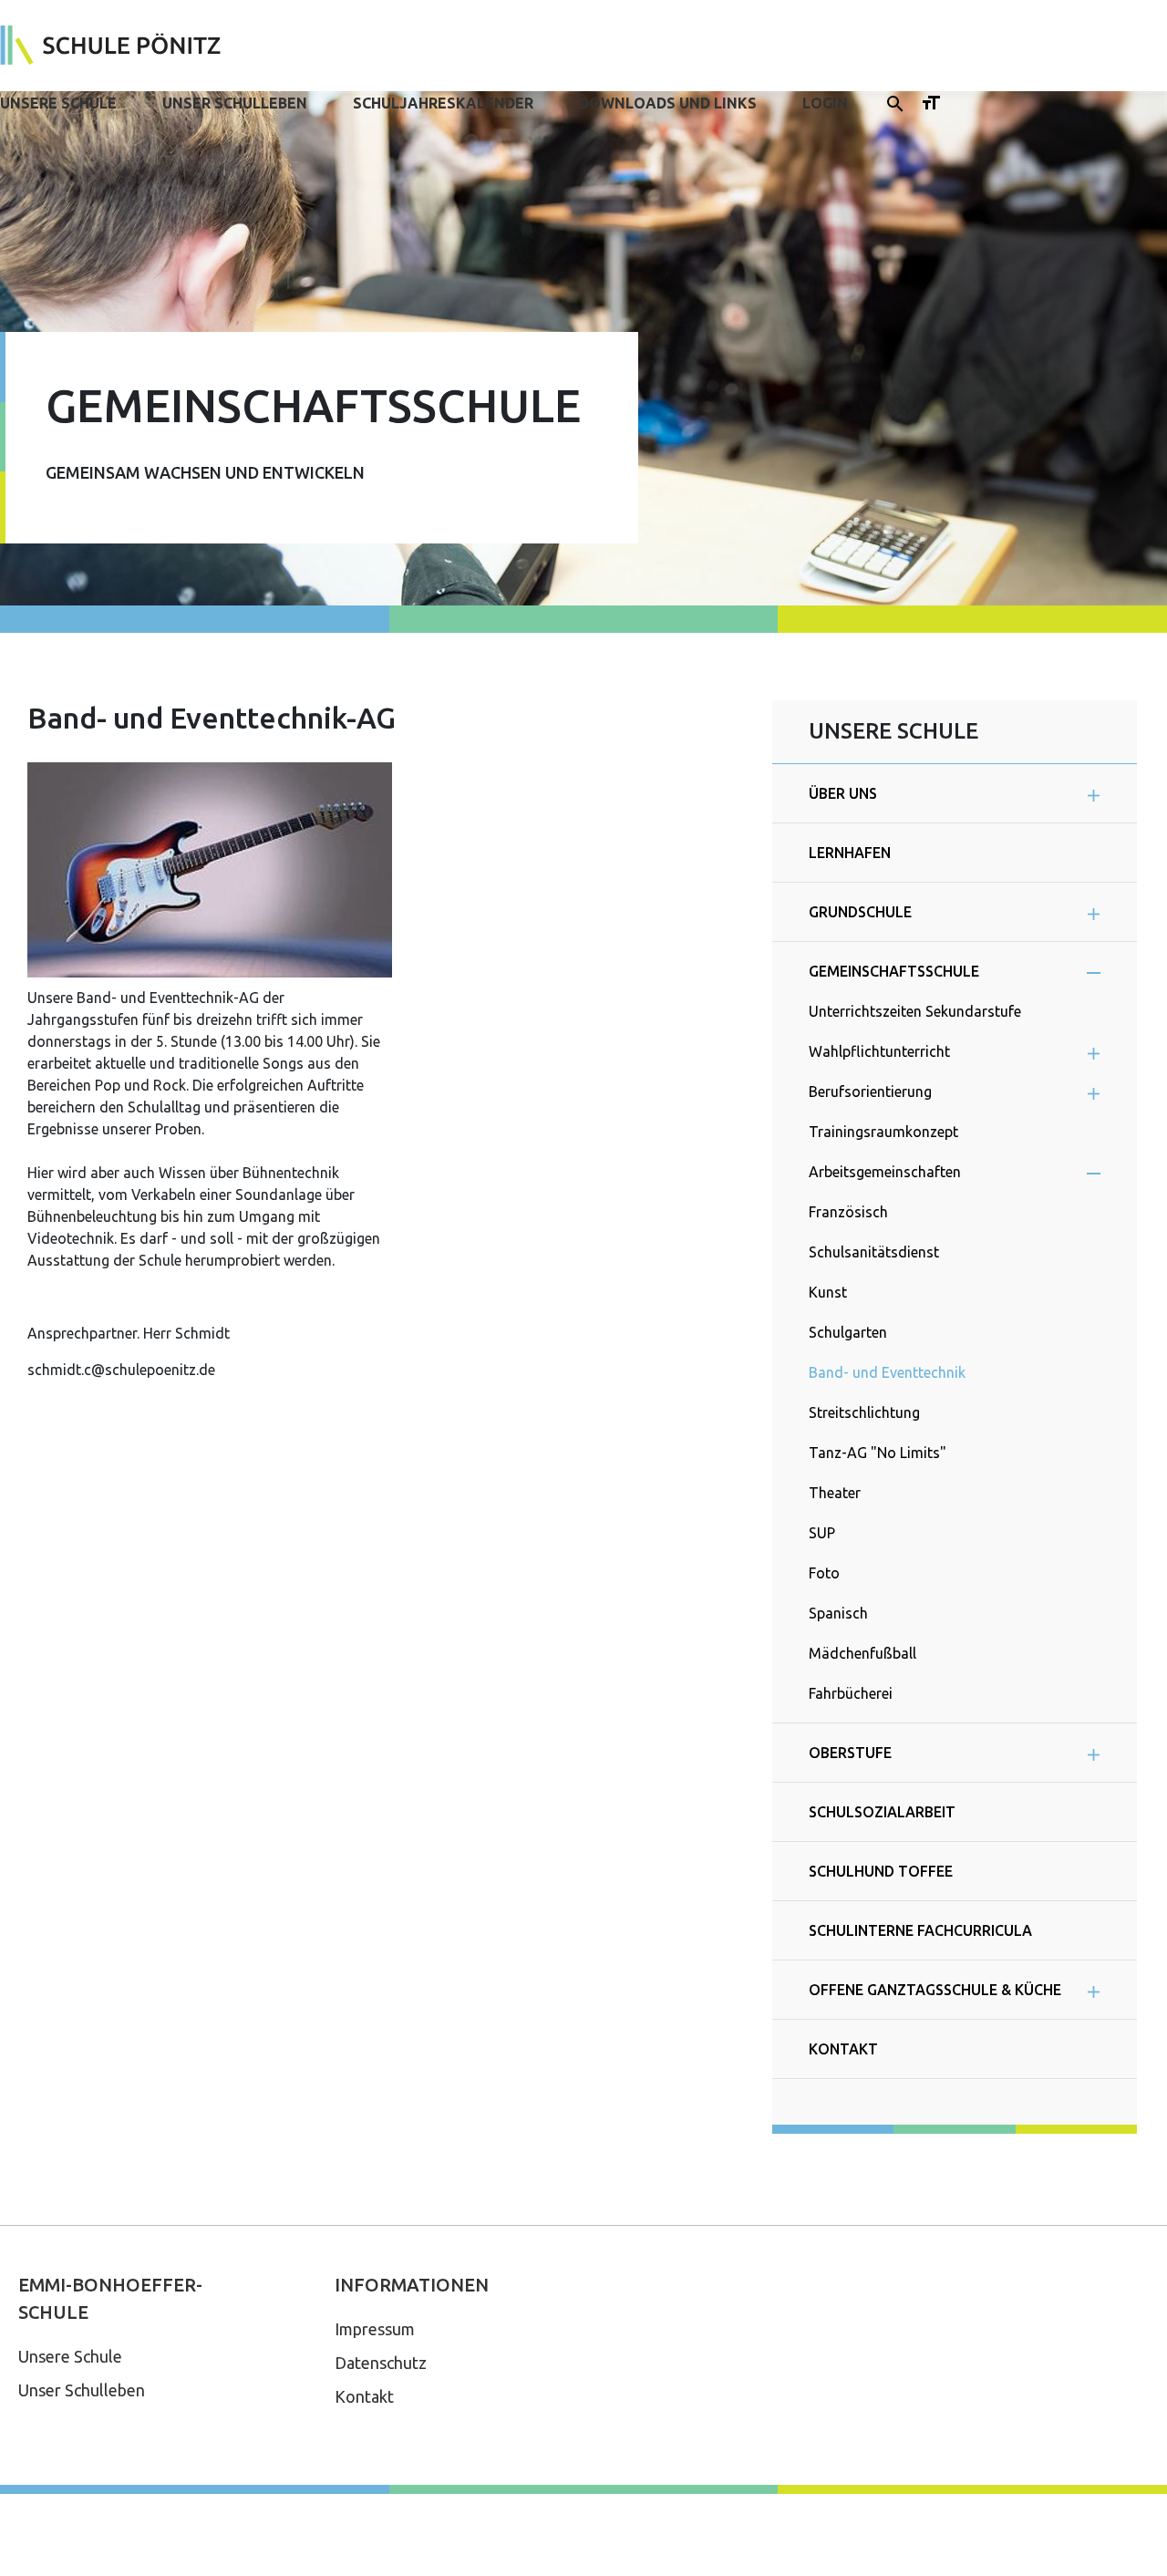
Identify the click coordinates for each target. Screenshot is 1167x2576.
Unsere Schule (58, 103)
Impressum (375, 2329)
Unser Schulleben (235, 103)
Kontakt (364, 2396)
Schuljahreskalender (443, 103)
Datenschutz (381, 2363)
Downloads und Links (668, 103)
